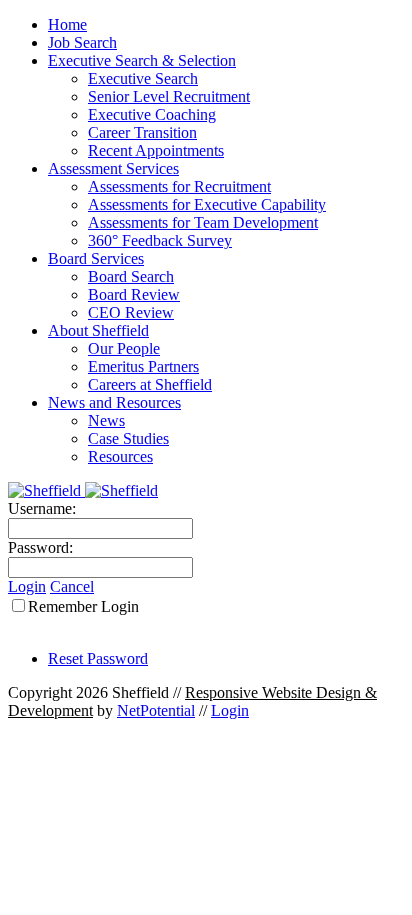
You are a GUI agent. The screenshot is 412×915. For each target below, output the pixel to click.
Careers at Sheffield (150, 384)
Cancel (72, 586)
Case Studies (128, 438)
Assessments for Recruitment (179, 186)
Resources (120, 456)
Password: (40, 547)
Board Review (134, 294)
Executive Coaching (152, 114)
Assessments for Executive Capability (207, 204)
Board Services (96, 258)
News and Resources (114, 402)
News (106, 420)
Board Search (131, 276)
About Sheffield (98, 330)
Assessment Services (113, 168)
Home (67, 24)
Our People (124, 348)
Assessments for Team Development (203, 222)
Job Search (82, 42)
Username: (42, 508)
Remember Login (83, 606)
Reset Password (98, 658)
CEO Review (131, 312)
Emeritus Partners (143, 366)
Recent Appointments (156, 150)
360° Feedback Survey (160, 240)
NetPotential (156, 710)
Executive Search (143, 78)
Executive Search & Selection (142, 60)
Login (27, 586)
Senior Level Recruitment (169, 96)
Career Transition (142, 132)
